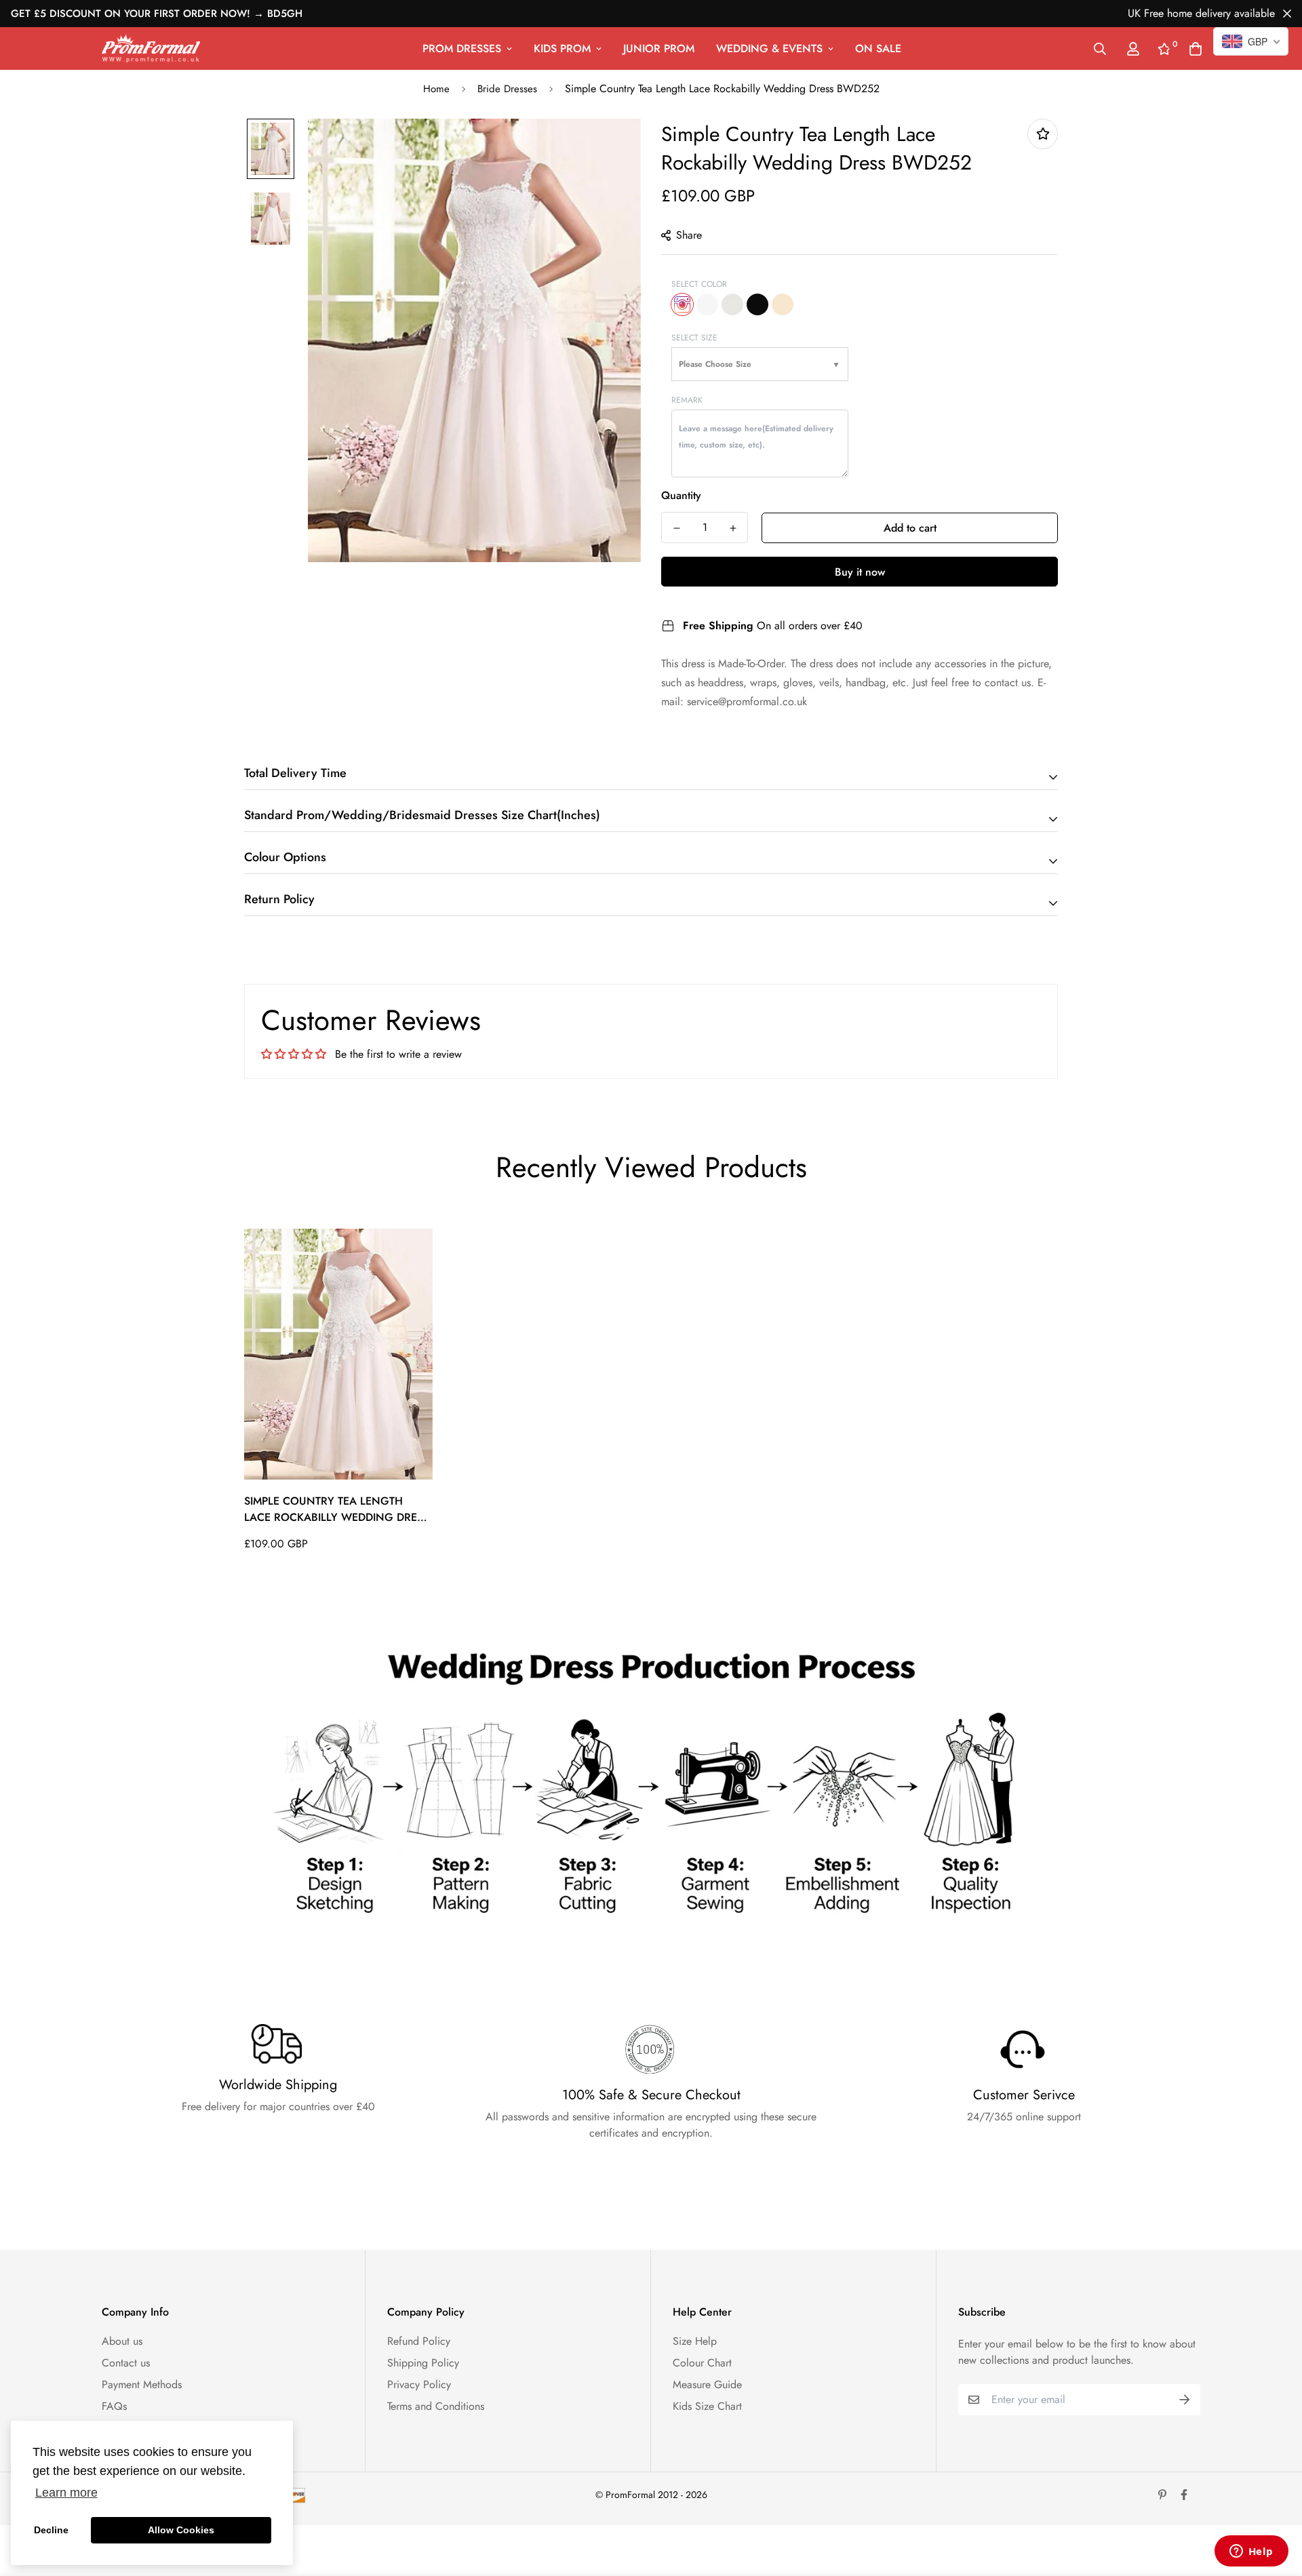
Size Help (695, 2341)
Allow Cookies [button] (181, 2530)
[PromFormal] (151, 48)
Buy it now (860, 572)
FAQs (114, 2406)
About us (122, 2341)
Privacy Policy (419, 2384)
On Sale (878, 48)
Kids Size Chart (707, 2406)
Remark (687, 400)
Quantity (681, 495)
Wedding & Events (769, 48)
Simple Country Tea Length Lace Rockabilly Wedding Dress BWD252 (337, 1509)
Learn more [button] (66, 2493)
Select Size (694, 338)
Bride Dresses (507, 89)
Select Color (699, 284)
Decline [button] (51, 2530)
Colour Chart (702, 2363)
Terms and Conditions (436, 2406)
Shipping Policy (423, 2363)
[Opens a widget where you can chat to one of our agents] (1251, 2552)
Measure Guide (707, 2384)
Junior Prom (659, 48)
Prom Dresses (462, 48)
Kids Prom (562, 48)
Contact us (126, 2363)
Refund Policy (419, 2341)
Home (436, 89)
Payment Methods (142, 2384)
